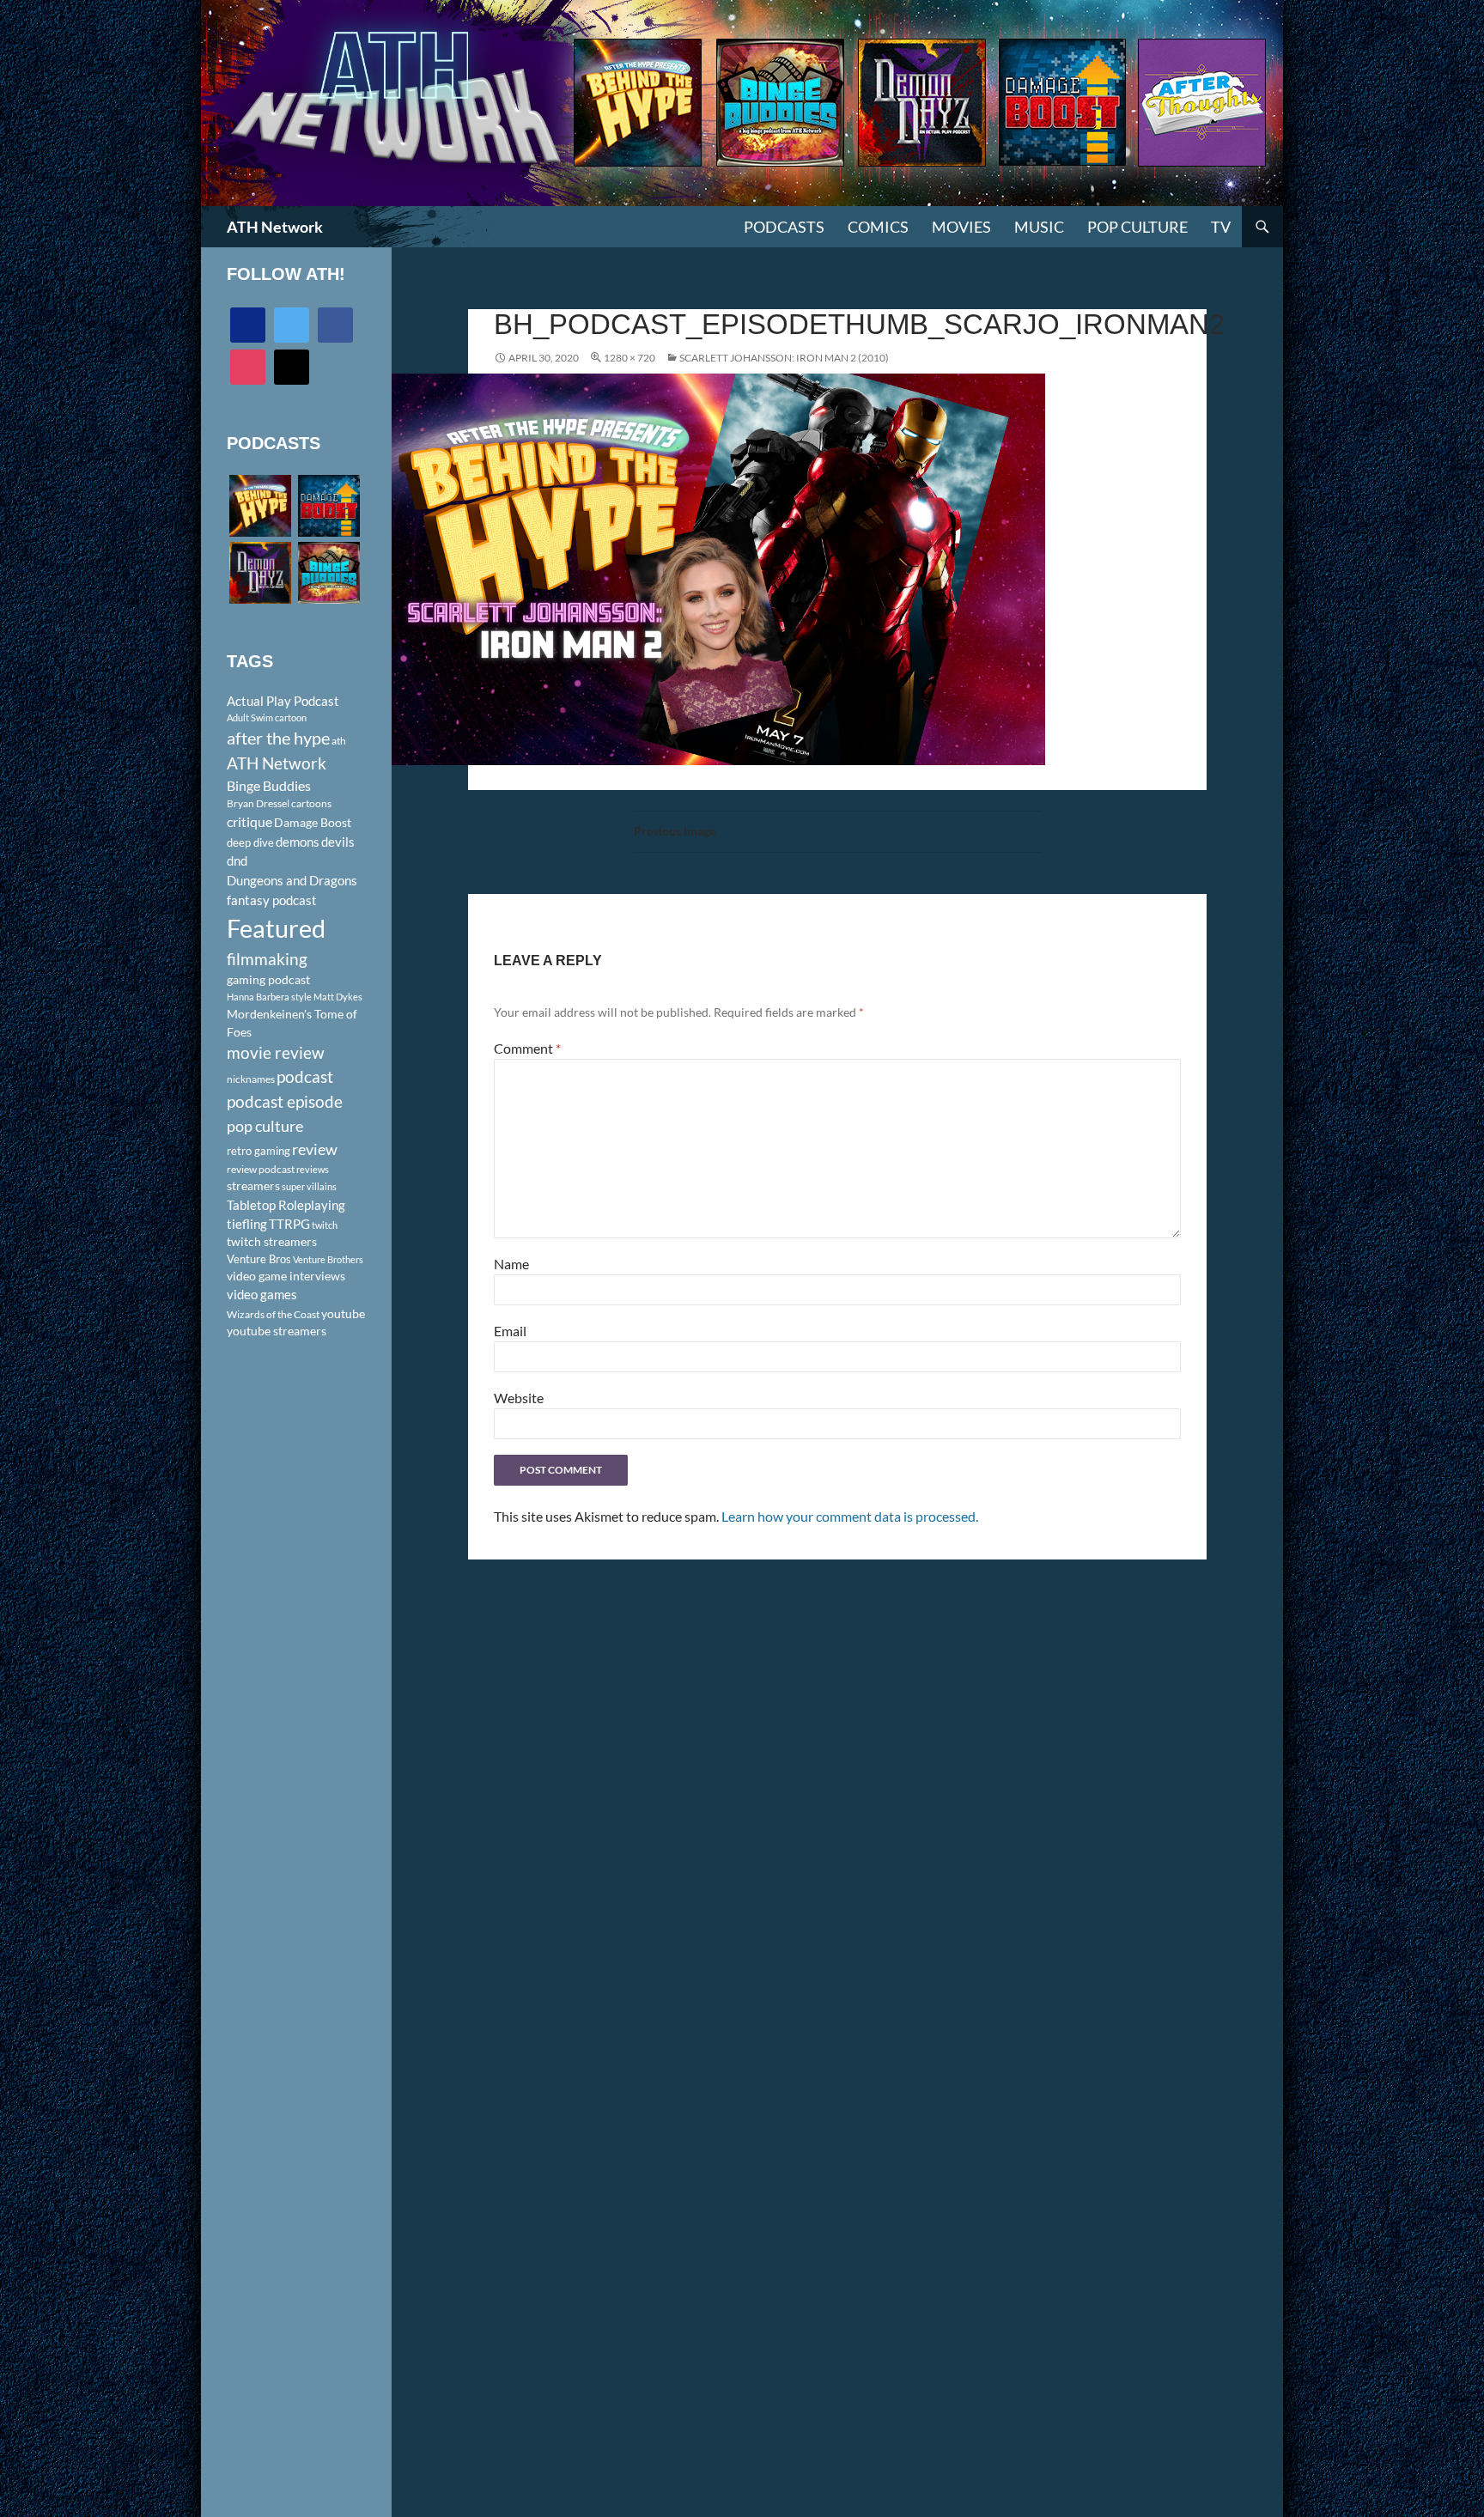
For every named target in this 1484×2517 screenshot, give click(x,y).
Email (510, 1331)
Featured (276, 928)
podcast (305, 1076)
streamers (253, 1186)
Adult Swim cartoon (267, 717)
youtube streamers (277, 1331)
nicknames (251, 1079)
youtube (343, 1313)
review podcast (261, 1169)
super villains (309, 1186)
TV (1221, 227)
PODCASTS (784, 227)
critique (249, 822)
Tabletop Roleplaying (286, 1205)
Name (511, 1264)
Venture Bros (259, 1259)
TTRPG (289, 1224)
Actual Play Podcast (283, 701)
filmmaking (267, 959)
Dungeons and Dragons (292, 880)
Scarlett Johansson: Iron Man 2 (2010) (784, 358)
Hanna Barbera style (269, 997)
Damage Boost (313, 822)
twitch (325, 1225)
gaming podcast (268, 979)
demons (298, 842)
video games (262, 1295)
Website (519, 1398)
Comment (527, 1048)
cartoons (311, 803)
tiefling (247, 1224)
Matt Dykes (338, 997)
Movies (961, 227)
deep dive (250, 842)
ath (339, 741)
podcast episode (285, 1101)
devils (338, 842)
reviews (313, 1169)
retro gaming (258, 1151)
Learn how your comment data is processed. (850, 1516)
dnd (237, 860)
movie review (276, 1053)
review (315, 1149)
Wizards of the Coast (273, 1314)
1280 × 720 (629, 358)
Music (1039, 227)
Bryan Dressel (258, 803)
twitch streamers (272, 1241)
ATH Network (275, 227)
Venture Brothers (328, 1259)
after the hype (278, 738)
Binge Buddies (269, 786)
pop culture (265, 1126)
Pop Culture (1137, 227)
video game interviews (286, 1276)
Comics (878, 227)
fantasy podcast (272, 900)
